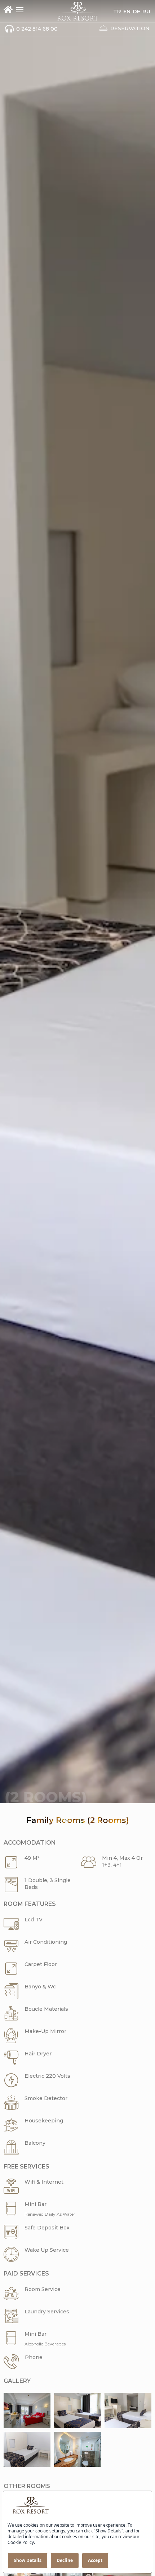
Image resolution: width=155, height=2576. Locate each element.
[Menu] (20, 10)
